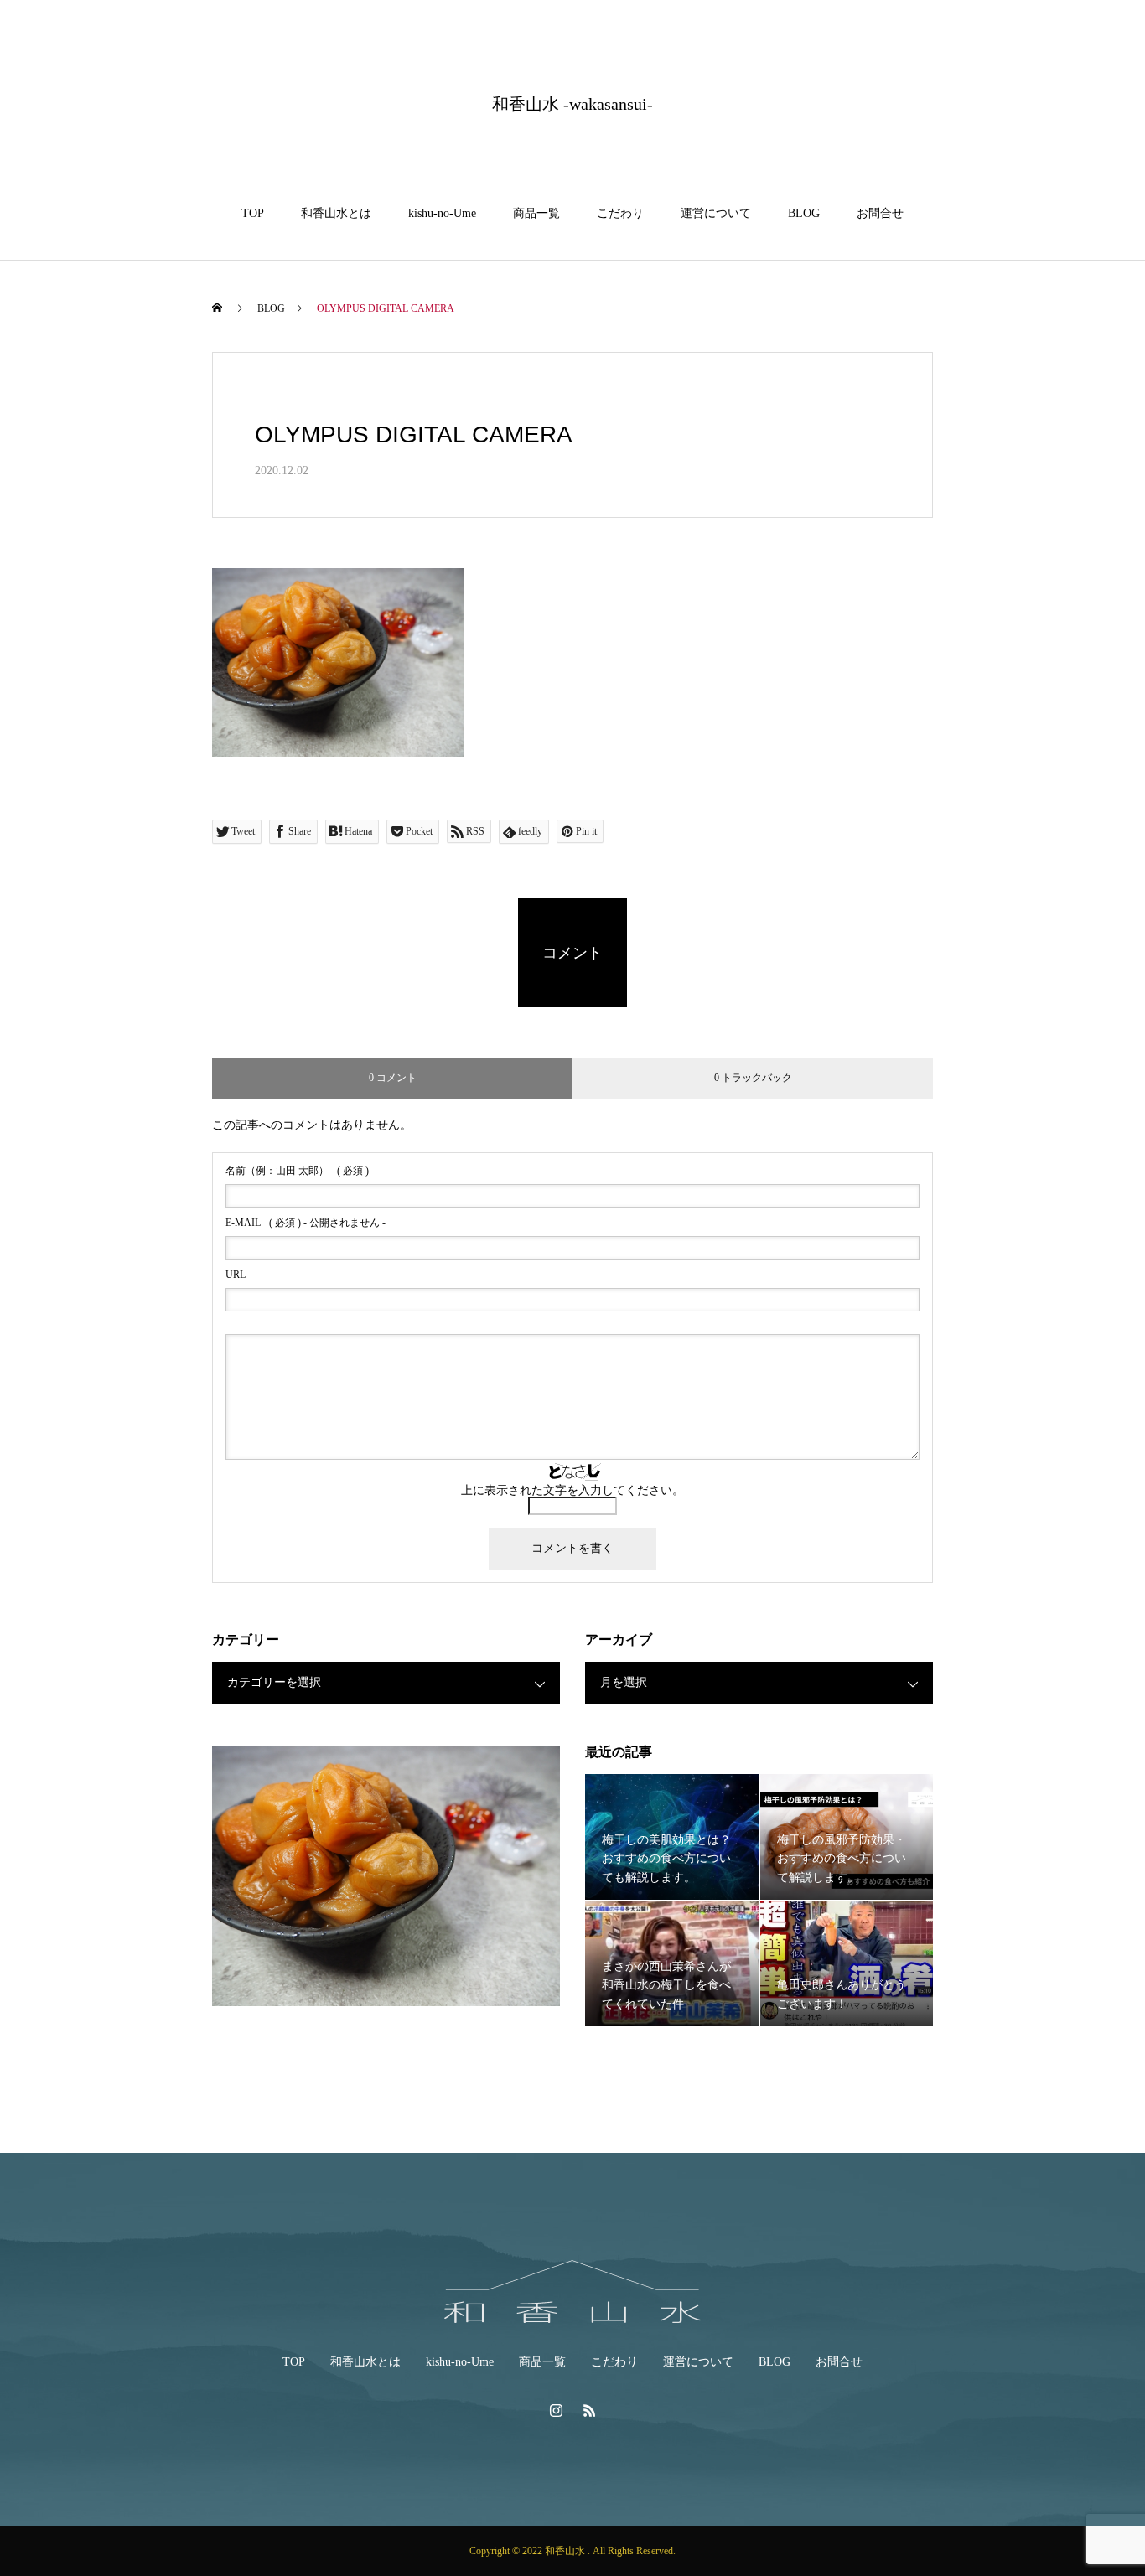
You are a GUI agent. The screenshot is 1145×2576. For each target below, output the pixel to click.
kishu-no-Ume (442, 213)
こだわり (620, 213)
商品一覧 (536, 213)
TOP (253, 213)
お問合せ (880, 213)
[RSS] (589, 2410)
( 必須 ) (297, 1171)
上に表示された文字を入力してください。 (572, 1490)
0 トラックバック (753, 1078)
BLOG (804, 213)
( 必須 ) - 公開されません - (306, 1223)
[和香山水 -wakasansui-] (572, 2292)
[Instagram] (556, 2410)
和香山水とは (336, 213)
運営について (716, 213)
